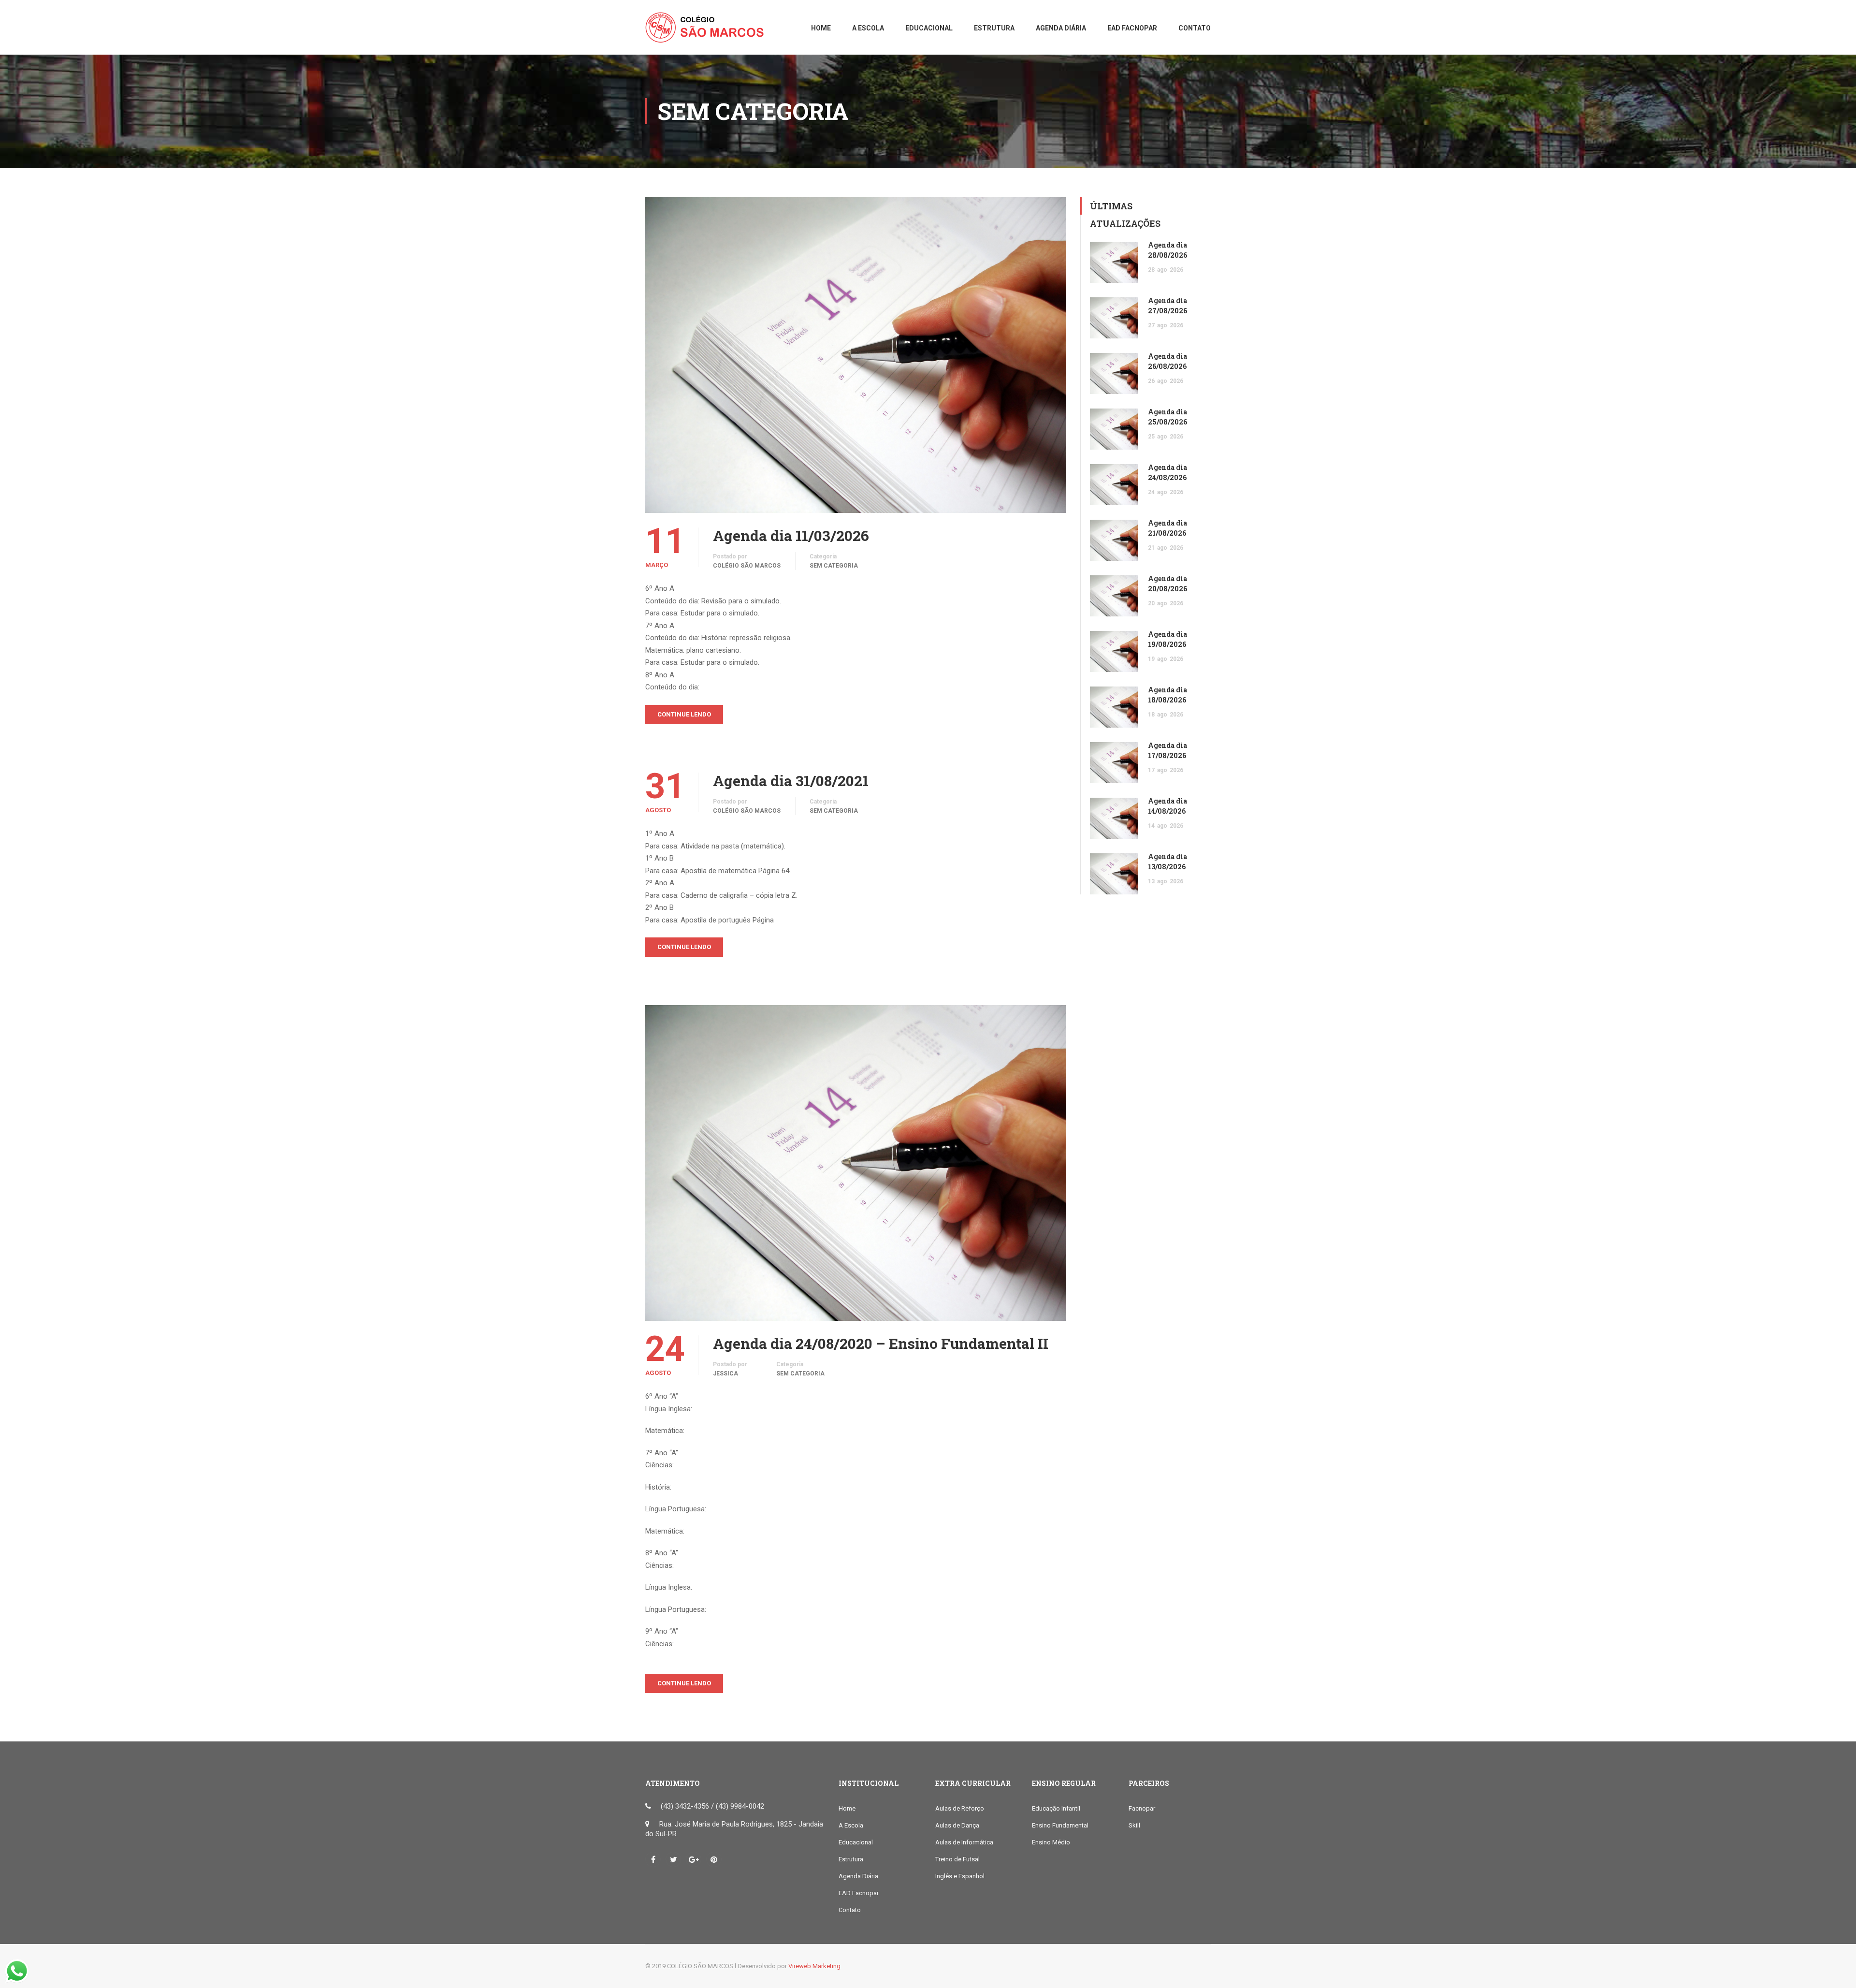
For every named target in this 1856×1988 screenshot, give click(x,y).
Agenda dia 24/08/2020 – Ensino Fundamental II (881, 1344)
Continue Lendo (684, 714)
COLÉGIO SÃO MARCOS (747, 566)
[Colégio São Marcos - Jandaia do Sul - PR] (708, 32)
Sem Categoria (834, 566)
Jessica (725, 1374)
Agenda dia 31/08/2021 (791, 781)
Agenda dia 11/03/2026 (791, 536)
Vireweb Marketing (814, 1966)
